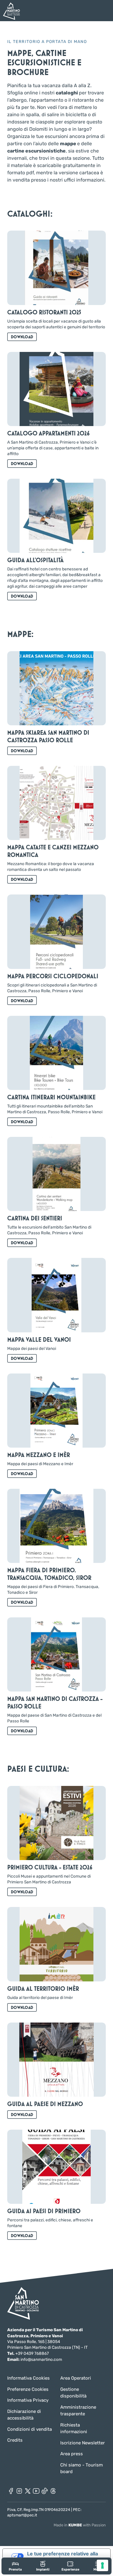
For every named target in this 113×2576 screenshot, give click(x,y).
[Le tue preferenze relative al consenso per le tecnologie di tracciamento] (102, 2565)
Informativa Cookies (28, 2378)
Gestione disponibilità (73, 2393)
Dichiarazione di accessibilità (24, 2415)
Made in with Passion (80, 2525)
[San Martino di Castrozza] (11, 11)
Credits (15, 2440)
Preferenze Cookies (28, 2389)
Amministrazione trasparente (78, 2411)
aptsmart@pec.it (22, 2515)
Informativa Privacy (28, 2400)
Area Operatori (76, 2378)
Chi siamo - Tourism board (82, 2468)
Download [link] (22, 337)
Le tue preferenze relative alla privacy (63, 2556)
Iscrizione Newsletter (83, 2443)
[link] (15, 2566)
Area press (72, 2454)
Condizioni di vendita (30, 2429)
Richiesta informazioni (74, 2428)
